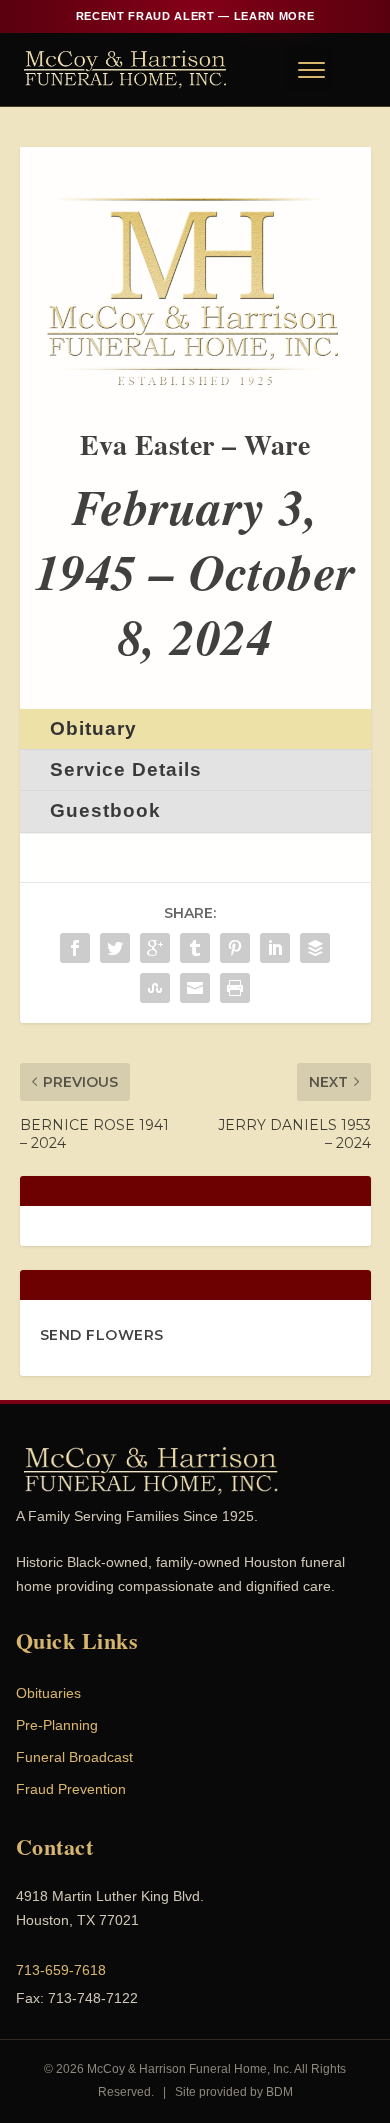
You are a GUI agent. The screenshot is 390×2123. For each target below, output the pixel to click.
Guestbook (105, 810)
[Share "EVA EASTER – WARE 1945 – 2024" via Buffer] (315, 948)
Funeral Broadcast (74, 1757)
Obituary (93, 728)
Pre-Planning (57, 1725)
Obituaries (48, 1693)
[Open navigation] (310, 69)
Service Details (126, 769)
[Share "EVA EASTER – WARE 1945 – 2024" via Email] (195, 988)
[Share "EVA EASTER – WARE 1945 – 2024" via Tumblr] (195, 948)
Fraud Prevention (71, 1789)
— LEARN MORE (195, 16)
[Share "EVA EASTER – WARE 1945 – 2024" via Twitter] (115, 948)
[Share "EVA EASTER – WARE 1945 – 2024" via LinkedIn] (275, 948)
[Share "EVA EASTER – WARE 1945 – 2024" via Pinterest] (235, 948)
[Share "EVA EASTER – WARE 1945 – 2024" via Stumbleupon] (155, 988)
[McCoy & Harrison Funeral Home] (125, 69)
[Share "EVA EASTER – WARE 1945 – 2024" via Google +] (155, 948)
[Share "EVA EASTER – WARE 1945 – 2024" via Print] (235, 988)
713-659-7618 (61, 1970)
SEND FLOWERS (102, 1335)
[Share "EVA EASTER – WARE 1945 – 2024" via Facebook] (75, 948)
